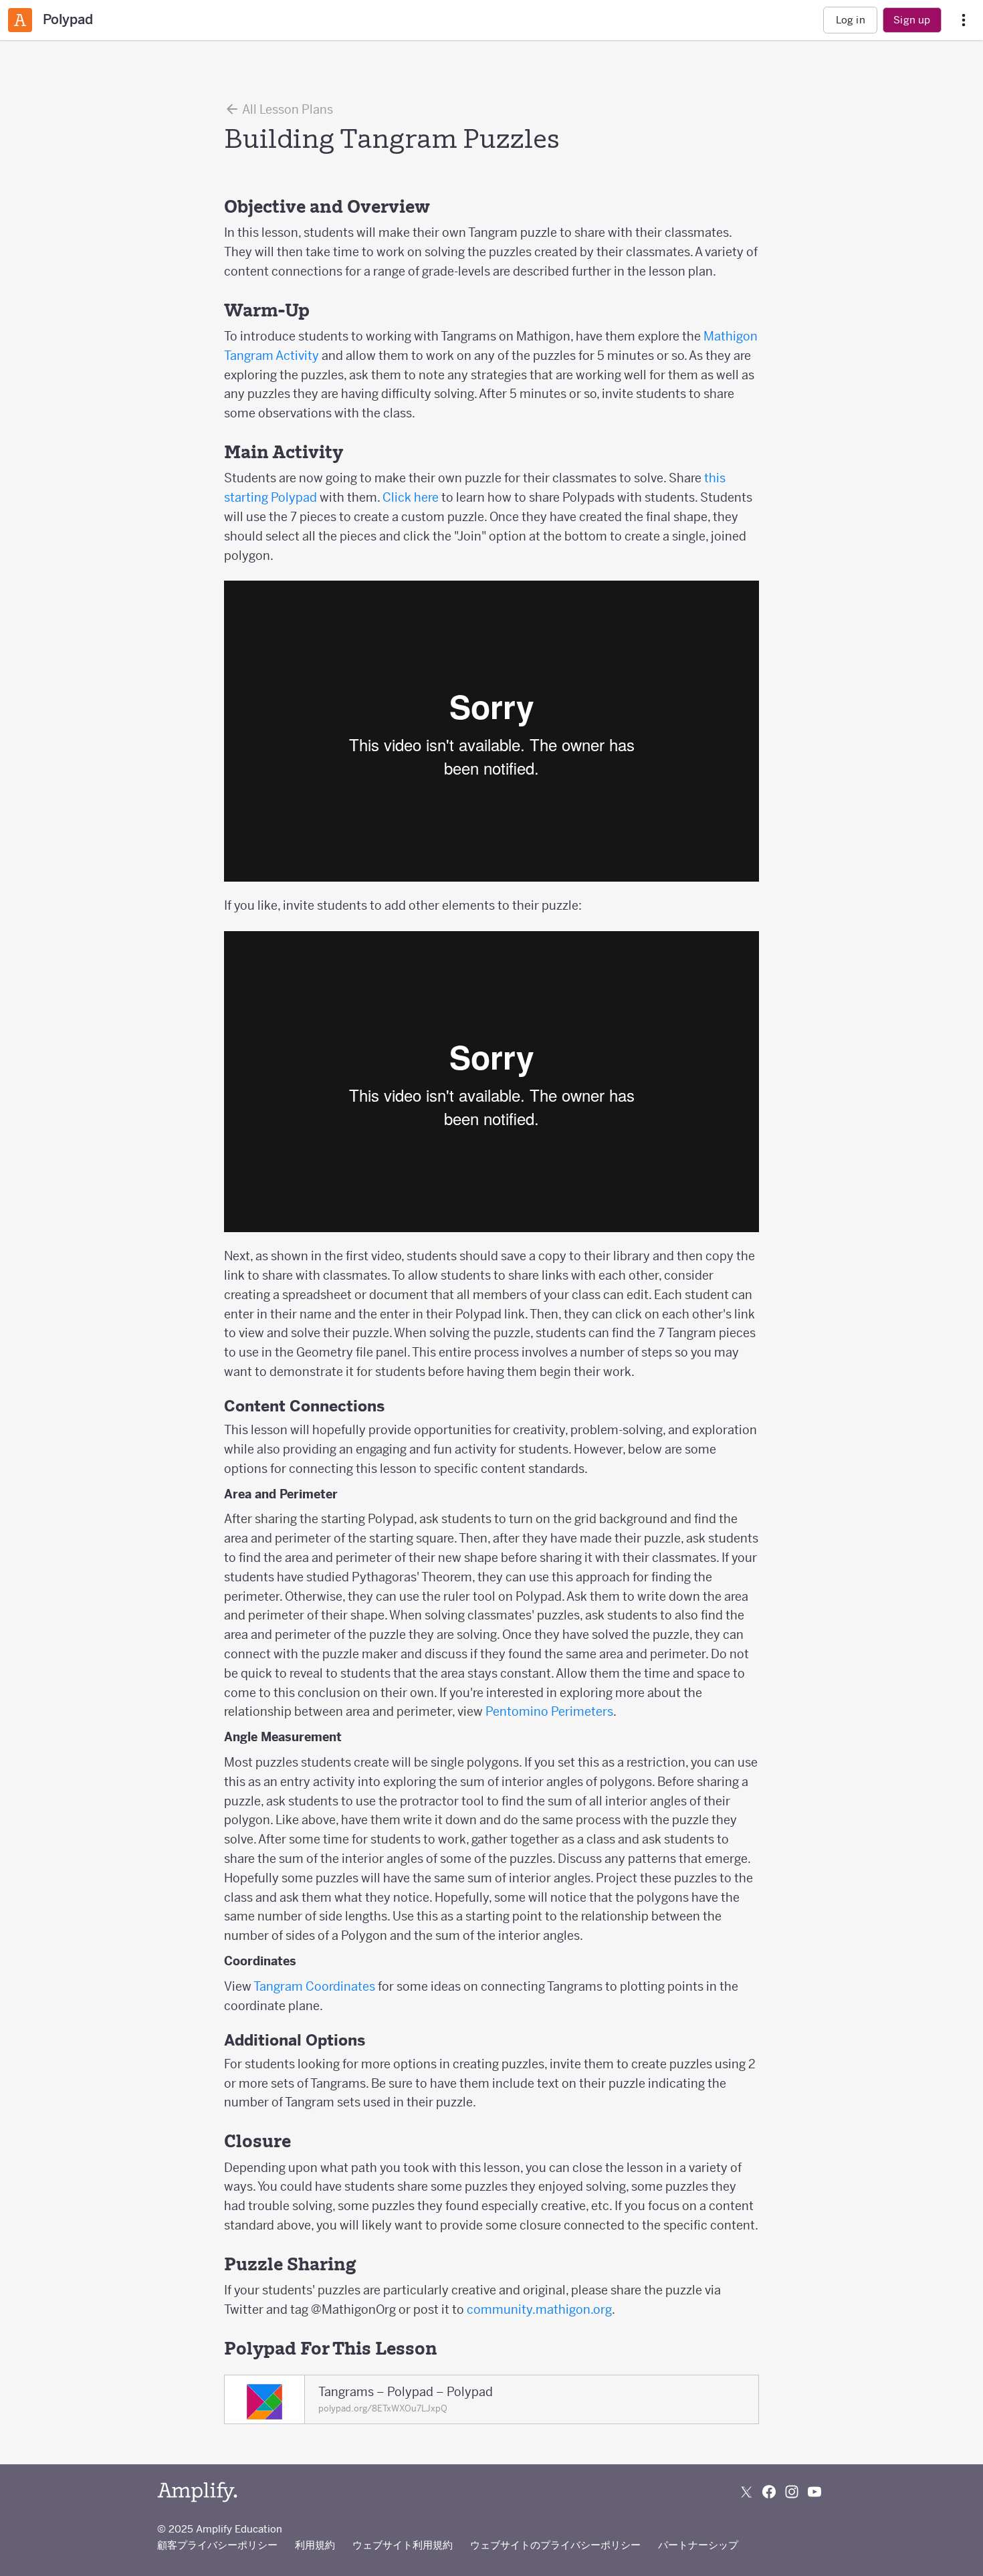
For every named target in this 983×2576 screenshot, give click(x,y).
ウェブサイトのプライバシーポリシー (555, 2545)
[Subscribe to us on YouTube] (814, 2492)
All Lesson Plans (287, 109)
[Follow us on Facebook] (769, 2492)
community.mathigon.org (539, 2309)
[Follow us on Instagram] (792, 2492)
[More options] (964, 20)
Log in (851, 20)
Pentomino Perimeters (549, 1711)
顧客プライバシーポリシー (217, 2545)
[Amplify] (197, 2492)
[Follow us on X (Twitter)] (746, 2492)
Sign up (912, 20)
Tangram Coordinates (314, 1986)
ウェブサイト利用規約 (403, 2545)
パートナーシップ (698, 2545)
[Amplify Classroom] (20, 20)
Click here (411, 497)
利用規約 (315, 2545)
